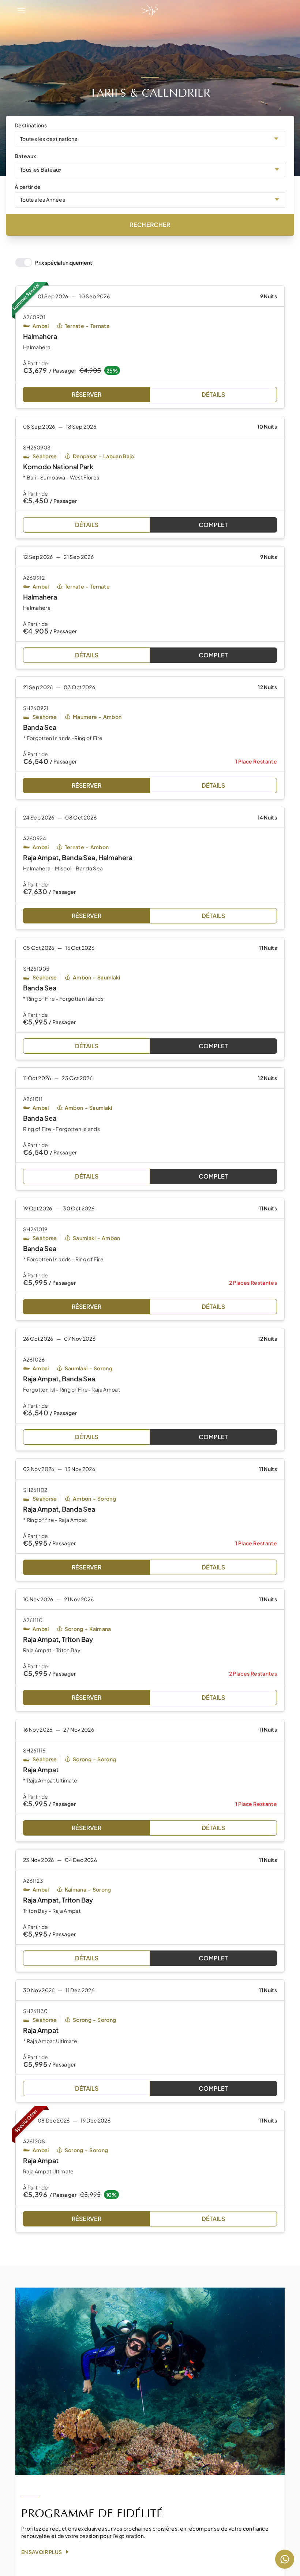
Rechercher (150, 225)
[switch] (54, 262)
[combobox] (150, 139)
